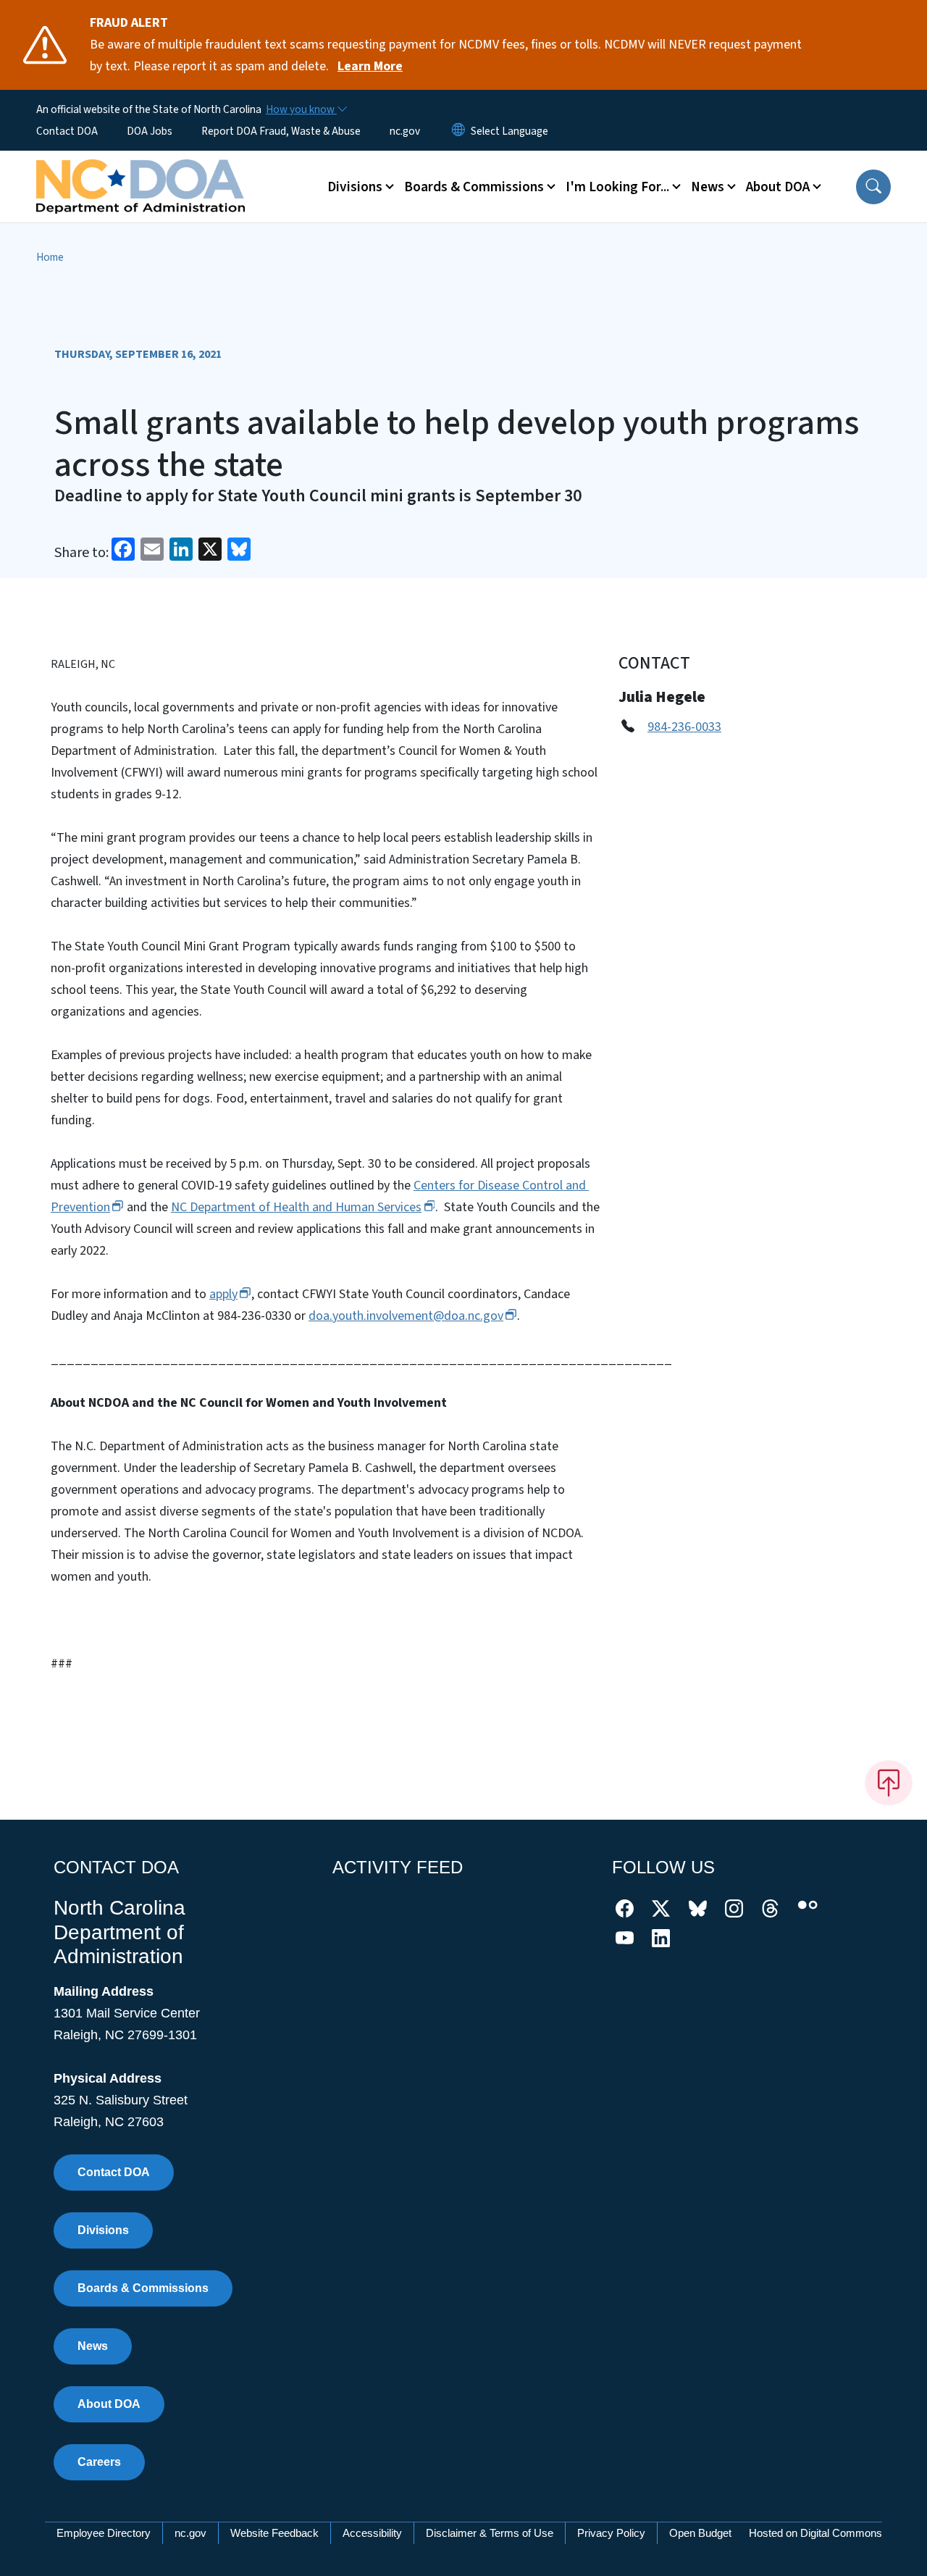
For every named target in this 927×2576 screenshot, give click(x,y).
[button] (873, 187)
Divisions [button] (355, 187)
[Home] (140, 170)
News (93, 2346)
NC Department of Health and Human (296, 1207)
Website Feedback (274, 2533)
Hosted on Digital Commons (815, 2533)
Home (50, 257)
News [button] (708, 187)
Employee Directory (104, 2533)
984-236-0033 (684, 727)
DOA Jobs (150, 131)
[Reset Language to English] (458, 131)
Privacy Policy (611, 2533)
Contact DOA (67, 131)
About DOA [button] (778, 187)
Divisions (103, 2230)
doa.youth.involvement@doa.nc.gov (406, 1316)
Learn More (370, 66)
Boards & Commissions (143, 2288)
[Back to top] (889, 1783)
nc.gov (405, 131)
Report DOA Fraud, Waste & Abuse (281, 131)
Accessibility (372, 2533)
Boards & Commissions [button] (474, 187)
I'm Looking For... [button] (617, 187)
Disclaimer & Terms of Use (490, 2533)
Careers (99, 2462)
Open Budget (700, 2533)
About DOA (109, 2404)
